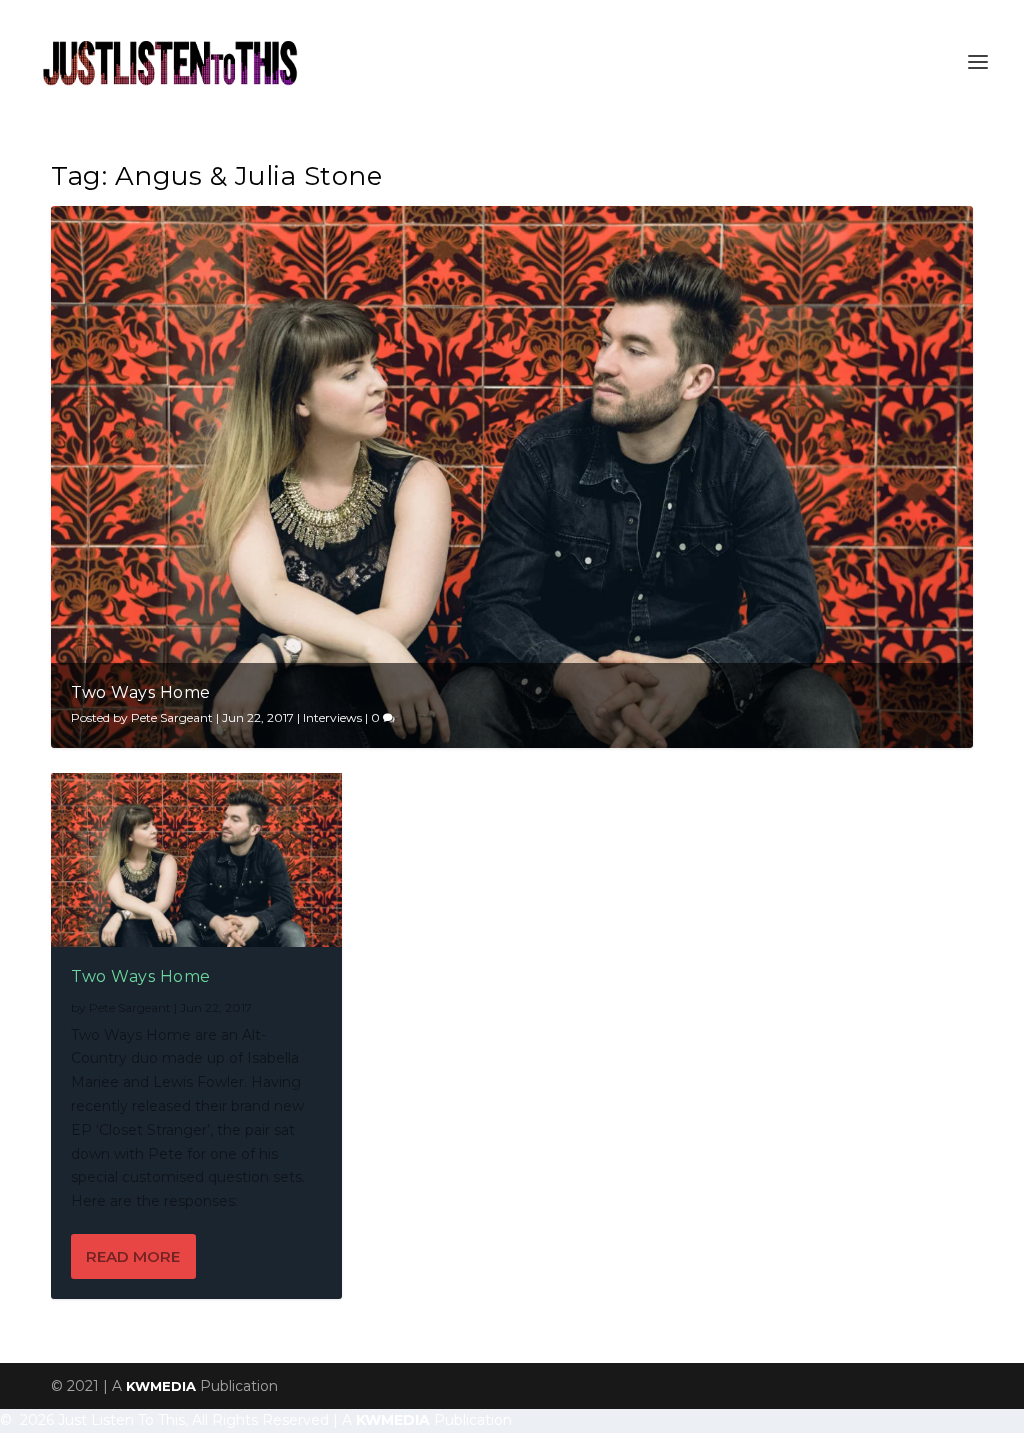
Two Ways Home (141, 692)
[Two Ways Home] (196, 860)
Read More (133, 1256)
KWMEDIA (161, 1386)
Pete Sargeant (172, 717)
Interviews (332, 717)
